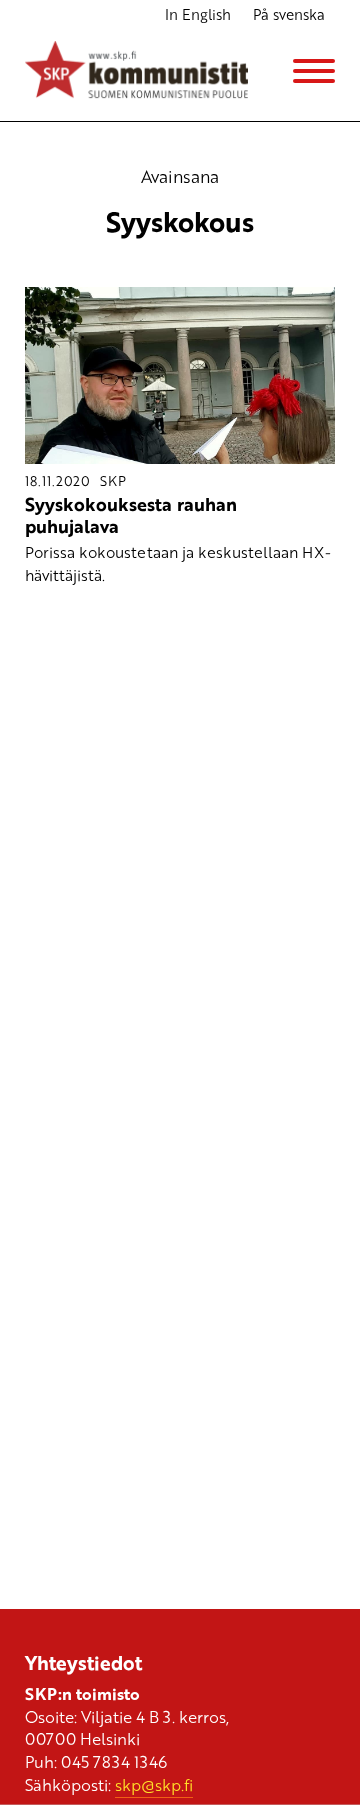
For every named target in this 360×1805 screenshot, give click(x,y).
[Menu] (314, 71)
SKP (113, 480)
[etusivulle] (136, 71)
